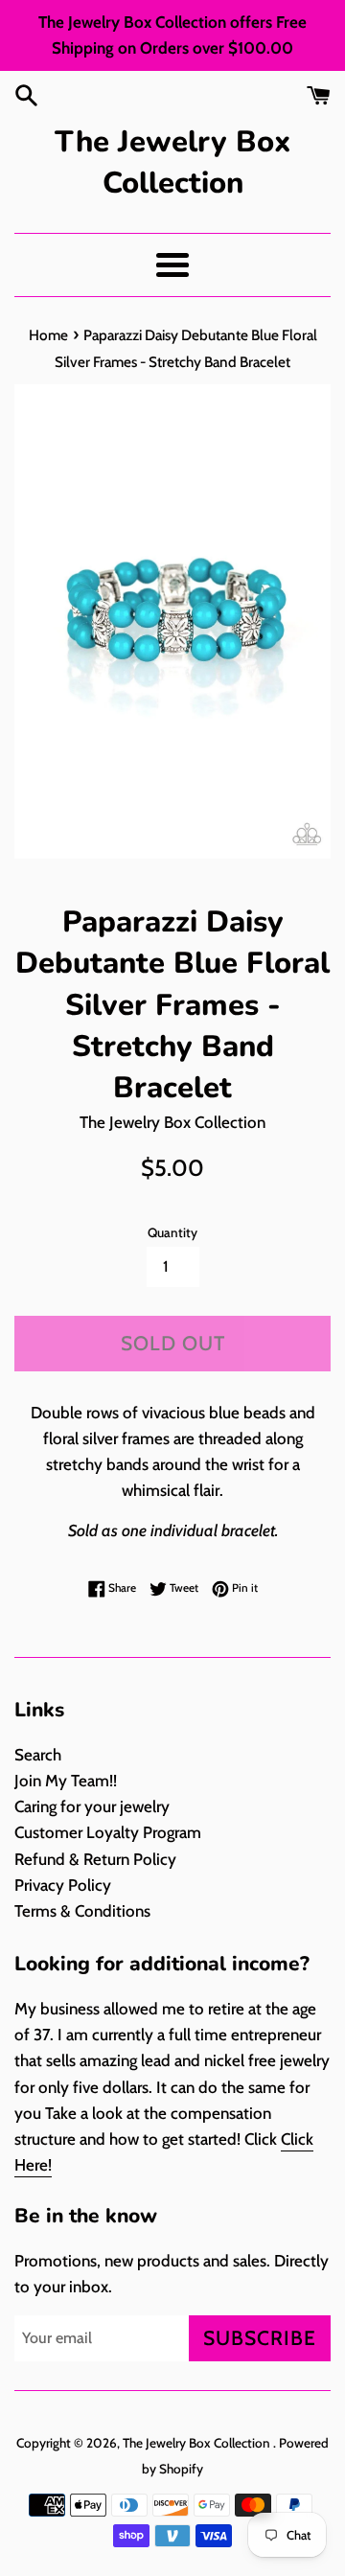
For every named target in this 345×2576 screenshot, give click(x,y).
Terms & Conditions (82, 1911)
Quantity (172, 1232)
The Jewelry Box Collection (172, 162)
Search (38, 1755)
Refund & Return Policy (95, 1859)
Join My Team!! (66, 1781)
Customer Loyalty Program (108, 1832)
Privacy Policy (63, 1885)
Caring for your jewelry (92, 1806)
